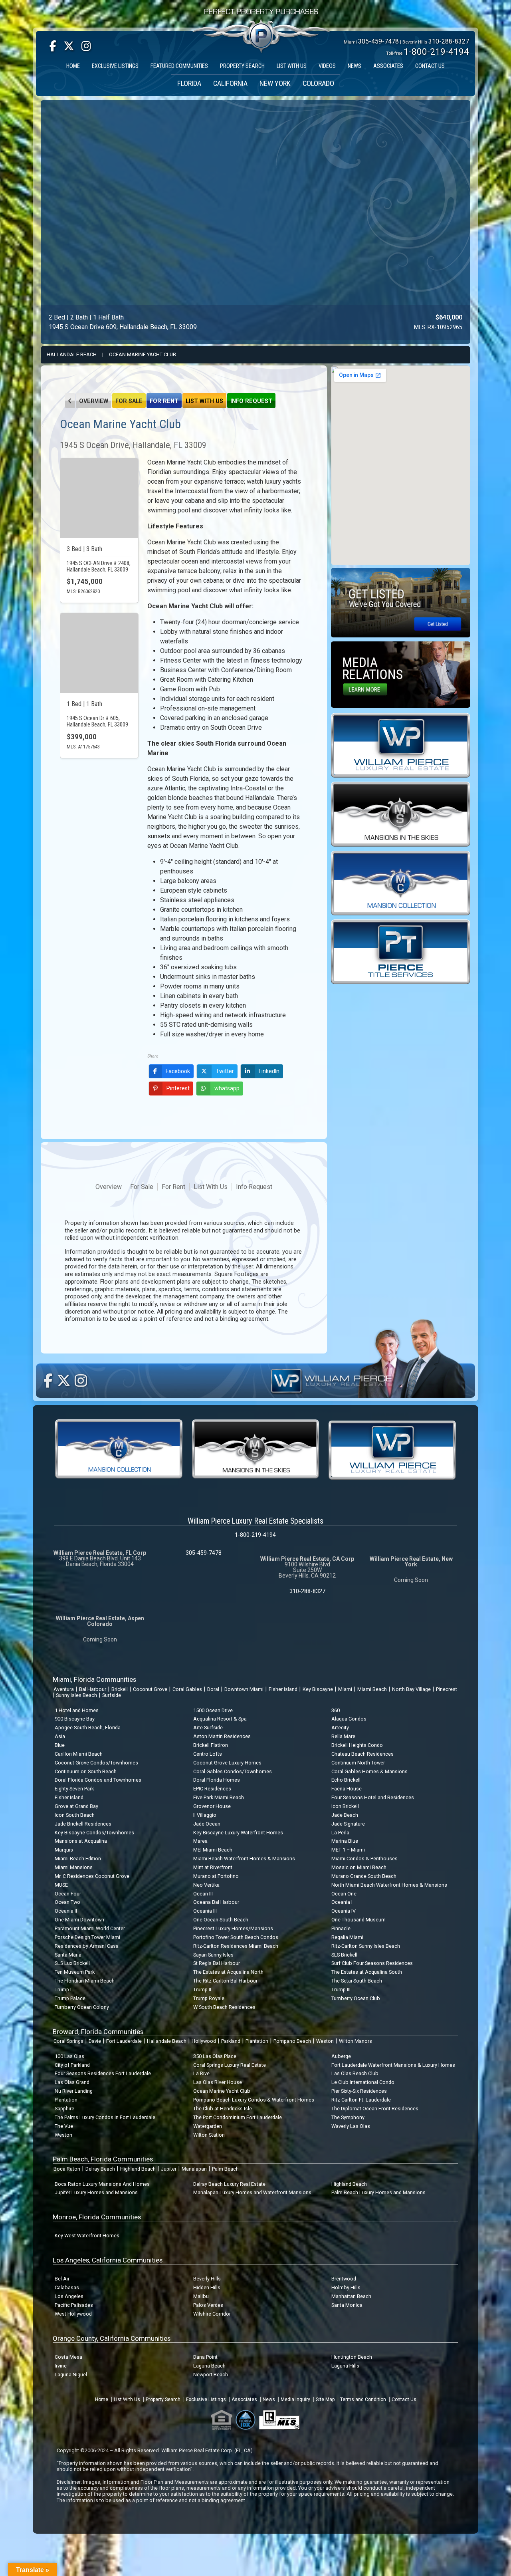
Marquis (64, 1850)
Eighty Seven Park (74, 1789)
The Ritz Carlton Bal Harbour (225, 1981)
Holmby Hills (346, 2287)
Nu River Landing (74, 2091)
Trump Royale (209, 1998)
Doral (213, 1689)
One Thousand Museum (358, 1920)
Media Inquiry (295, 2399)
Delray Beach (100, 2169)
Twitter (225, 1071)
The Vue (64, 2126)
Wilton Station (209, 2135)
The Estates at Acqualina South (367, 1972)
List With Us (204, 401)
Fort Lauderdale (124, 2041)
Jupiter (169, 2169)
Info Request (251, 401)
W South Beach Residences (224, 2007)
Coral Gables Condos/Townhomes (233, 1771)
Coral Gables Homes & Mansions (369, 1771)
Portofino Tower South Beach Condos (236, 1937)
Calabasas (67, 2287)
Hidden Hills (207, 2287)
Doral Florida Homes (217, 1780)
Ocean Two (67, 1902)
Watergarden (208, 2126)
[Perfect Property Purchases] (261, 13)
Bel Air (62, 2279)
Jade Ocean (207, 1824)
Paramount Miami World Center (90, 1928)
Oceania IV (344, 1911)
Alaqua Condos (349, 1719)
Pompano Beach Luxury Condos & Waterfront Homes (254, 2100)
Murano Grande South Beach (364, 1876)
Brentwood (344, 2279)
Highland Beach (138, 2169)
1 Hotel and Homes (77, 1710)
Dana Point (205, 2357)
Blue (60, 1745)
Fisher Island (283, 1689)
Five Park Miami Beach (219, 1797)
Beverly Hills (207, 2279)
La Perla (340, 1833)
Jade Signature (348, 1824)
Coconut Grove (150, 1689)
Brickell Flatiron (211, 1745)
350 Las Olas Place (215, 2056)
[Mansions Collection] (401, 882)
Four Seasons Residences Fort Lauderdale (103, 2073)
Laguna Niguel (71, 2375)
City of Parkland (72, 2065)
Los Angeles (69, 2296)
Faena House (347, 1789)
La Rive (201, 2073)
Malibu (201, 2296)
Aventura (64, 1689)
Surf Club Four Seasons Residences (372, 1963)
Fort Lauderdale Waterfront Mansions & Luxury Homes (393, 2065)
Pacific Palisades (74, 2305)
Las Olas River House (218, 2082)
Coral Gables (187, 1689)
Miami (345, 1689)
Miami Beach (372, 1689)
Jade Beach (345, 1815)
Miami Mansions (74, 1867)
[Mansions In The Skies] (401, 814)
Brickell (120, 1689)
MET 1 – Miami (348, 1850)
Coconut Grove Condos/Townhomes (96, 1763)
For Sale (129, 401)
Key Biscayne (318, 1689)
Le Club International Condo (363, 2082)
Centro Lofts (208, 1754)
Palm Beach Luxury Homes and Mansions (378, 2192)
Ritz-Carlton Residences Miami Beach (236, 1946)
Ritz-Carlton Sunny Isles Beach (366, 1946)
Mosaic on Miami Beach (359, 1867)
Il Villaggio (205, 1815)
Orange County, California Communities (112, 2338)
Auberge (341, 2056)
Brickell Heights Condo (357, 1745)
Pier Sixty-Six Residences (359, 2091)
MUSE (61, 1885)
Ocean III (203, 1894)
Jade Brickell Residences (83, 1824)
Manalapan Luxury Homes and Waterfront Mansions (252, 2192)
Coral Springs (68, 2041)
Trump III (341, 1990)
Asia (60, 1736)
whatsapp (227, 1088)
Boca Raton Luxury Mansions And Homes (102, 2184)
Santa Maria (68, 1955)
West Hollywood (73, 2314)
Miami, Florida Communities (94, 1679)
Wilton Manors (356, 2041)
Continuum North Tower (358, 1763)
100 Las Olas (69, 2056)
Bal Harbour (93, 1689)
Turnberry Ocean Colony (82, 2007)
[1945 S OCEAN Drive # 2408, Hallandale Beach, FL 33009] (99, 498)
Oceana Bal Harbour (216, 1902)
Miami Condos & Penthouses (364, 1859)
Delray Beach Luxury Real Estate (229, 2184)
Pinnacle (341, 1928)
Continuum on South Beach (86, 1771)
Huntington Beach (352, 2357)
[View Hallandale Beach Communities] (70, 401)
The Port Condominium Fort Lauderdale (238, 2117)
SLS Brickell (344, 1955)
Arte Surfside (208, 1728)
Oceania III (205, 1911)
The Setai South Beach (357, 1981)
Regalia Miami (347, 1937)
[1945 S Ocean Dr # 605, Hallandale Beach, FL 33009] (99, 653)
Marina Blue (345, 1841)
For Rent (164, 401)
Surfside (112, 1695)
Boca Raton (67, 2169)
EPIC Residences (212, 1789)
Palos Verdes (208, 2305)
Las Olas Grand (72, 2082)
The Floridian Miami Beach (85, 1981)
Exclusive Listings (206, 2399)
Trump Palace (70, 1998)
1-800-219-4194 (436, 52)
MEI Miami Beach (213, 1850)
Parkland (231, 2041)
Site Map (325, 2399)
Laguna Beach (209, 2366)
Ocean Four (68, 1894)
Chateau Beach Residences (362, 1754)
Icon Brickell (345, 1806)
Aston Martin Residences (222, 1736)
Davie (95, 2041)
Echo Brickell (346, 1780)
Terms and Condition (363, 2399)
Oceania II (66, 1911)
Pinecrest (447, 1689)
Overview (94, 401)
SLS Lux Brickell (72, 1963)
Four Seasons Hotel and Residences (373, 1797)
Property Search (163, 2399)
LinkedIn (269, 1071)
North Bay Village (411, 1689)
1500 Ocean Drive (213, 1710)
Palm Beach (225, 2169)
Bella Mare (343, 1736)
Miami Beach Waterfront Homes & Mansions (244, 1859)
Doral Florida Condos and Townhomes (98, 1780)
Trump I (63, 1990)
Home (102, 2399)
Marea (200, 1841)
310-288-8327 (449, 41)
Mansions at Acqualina (81, 1841)
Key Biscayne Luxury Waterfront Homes (238, 1833)
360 (336, 1710)
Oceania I (342, 1902)
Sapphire (64, 2109)
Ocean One (344, 1894)
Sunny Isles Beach (76, 1695)
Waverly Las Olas (351, 2126)
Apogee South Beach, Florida (88, 1728)
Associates (244, 2399)
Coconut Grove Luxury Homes (227, 1763)
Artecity (340, 1728)
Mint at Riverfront (213, 1867)
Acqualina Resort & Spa (220, 1719)
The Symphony (348, 2117)
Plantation (257, 2041)
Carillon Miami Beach (79, 1754)
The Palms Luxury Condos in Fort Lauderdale (105, 2117)
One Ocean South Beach (221, 1920)
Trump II (202, 1990)
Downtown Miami (244, 1689)
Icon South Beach (75, 1815)
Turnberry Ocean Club (356, 1998)
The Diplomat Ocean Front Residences (375, 2109)
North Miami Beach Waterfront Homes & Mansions (389, 1885)
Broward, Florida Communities (98, 2032)
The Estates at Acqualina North (228, 1972)
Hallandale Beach (72, 354)
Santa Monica (347, 2305)
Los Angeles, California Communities (108, 2260)
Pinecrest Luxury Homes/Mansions (233, 1928)
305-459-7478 (378, 41)
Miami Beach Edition (78, 1859)
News (269, 2399)
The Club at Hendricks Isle (223, 2109)
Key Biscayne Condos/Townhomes (94, 1833)
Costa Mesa (68, 2357)
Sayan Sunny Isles (213, 1955)
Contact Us (404, 2399)
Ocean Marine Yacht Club (143, 354)
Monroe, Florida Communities (97, 2217)
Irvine (61, 2366)
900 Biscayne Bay (75, 1719)
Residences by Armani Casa (87, 1946)
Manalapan (194, 2169)
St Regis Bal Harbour (217, 1963)
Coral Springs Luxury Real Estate (230, 2065)
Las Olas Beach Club (355, 2073)
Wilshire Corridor (212, 2314)
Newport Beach (211, 2375)
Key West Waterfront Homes (87, 2236)
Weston (325, 2041)
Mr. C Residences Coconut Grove (92, 1876)
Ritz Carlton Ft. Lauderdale (361, 2100)
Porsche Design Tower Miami (87, 1937)
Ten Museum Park (75, 1972)
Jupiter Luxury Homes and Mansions (96, 2192)
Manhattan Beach (351, 2296)
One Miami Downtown (79, 1920)
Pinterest (178, 1088)
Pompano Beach (292, 2041)
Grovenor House (212, 1806)
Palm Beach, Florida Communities (103, 2159)
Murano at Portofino (216, 1876)
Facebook (178, 1071)
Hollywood (204, 2041)
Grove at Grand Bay (76, 1806)
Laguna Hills (345, 2366)
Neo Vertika (206, 1885)
